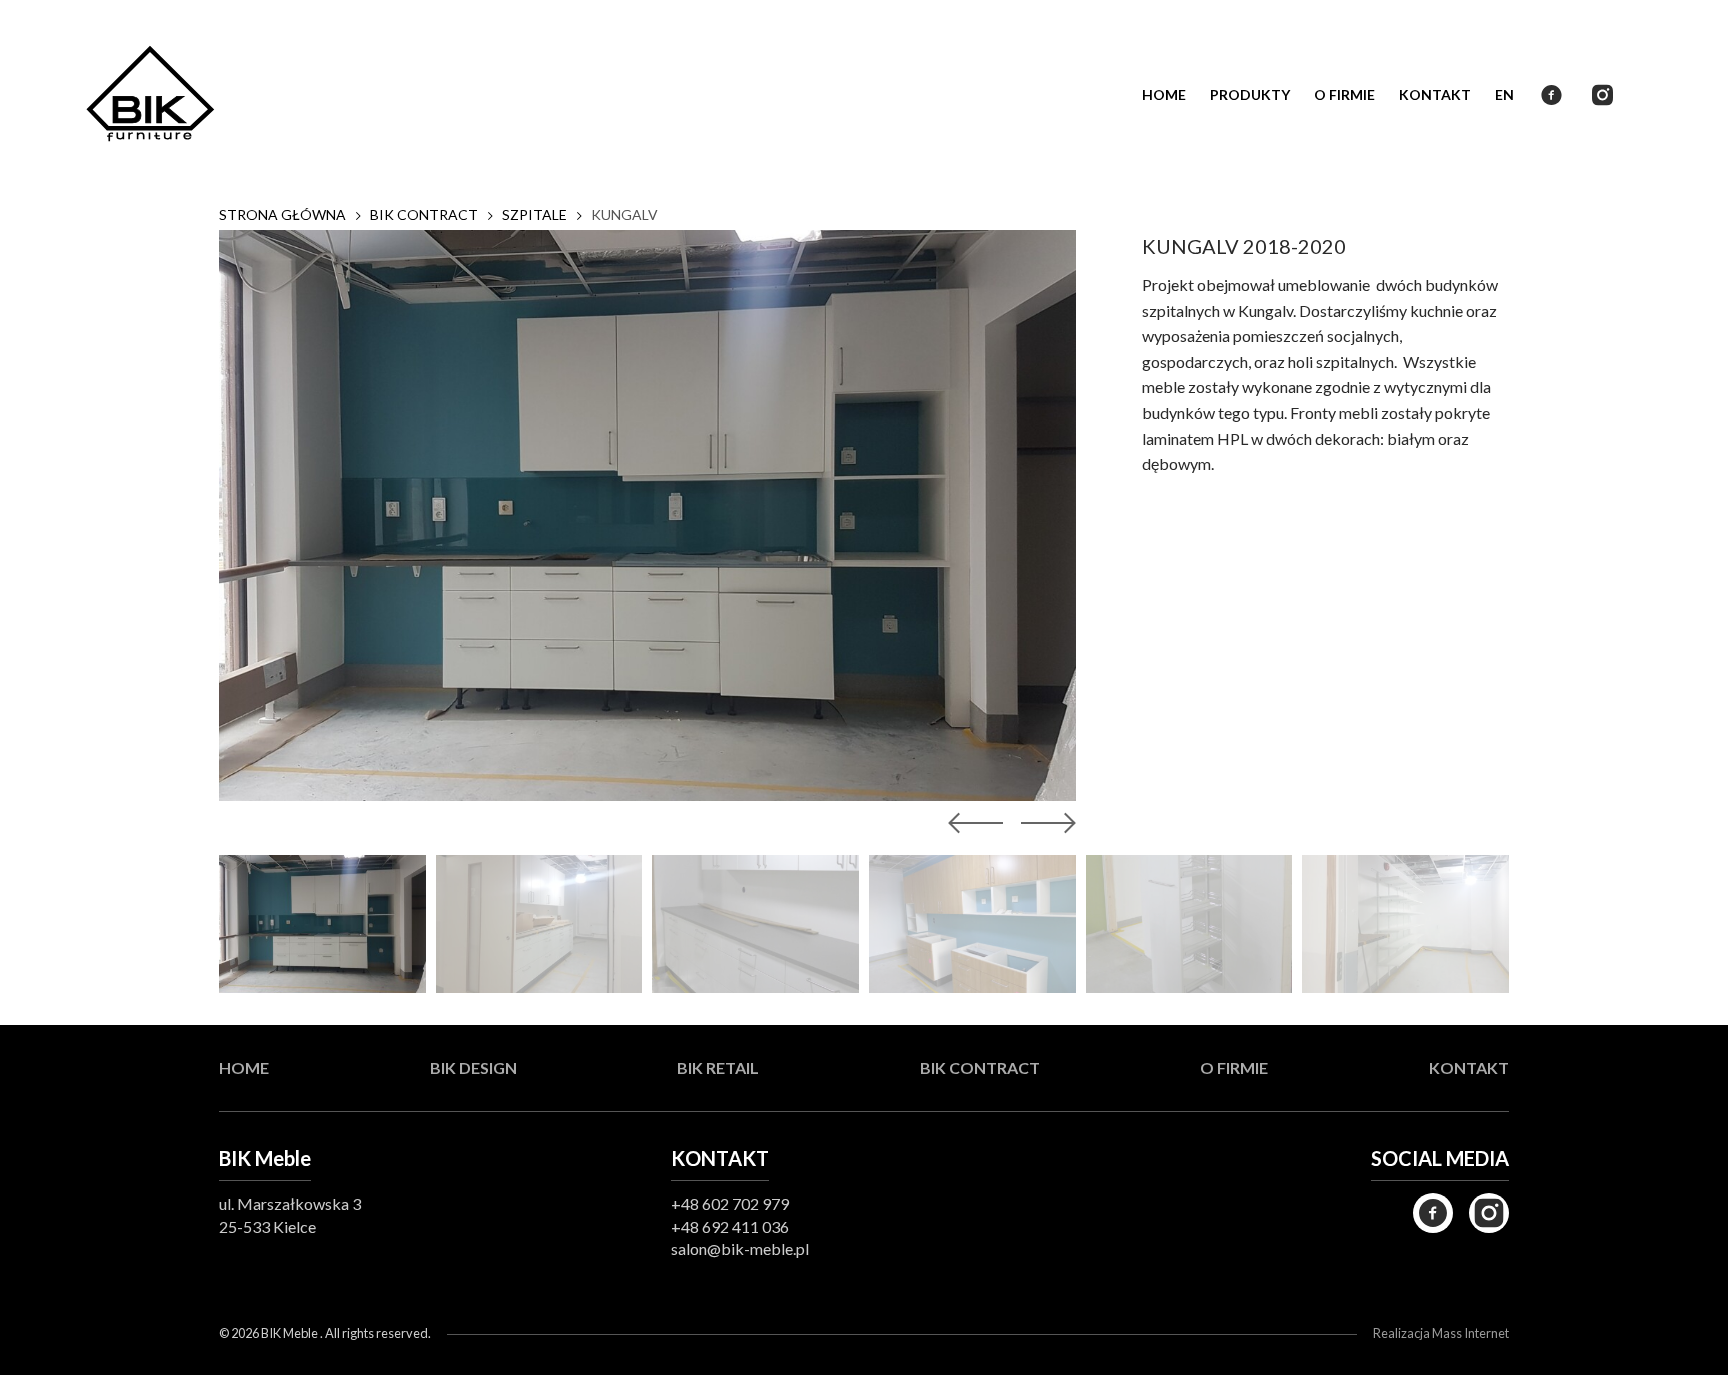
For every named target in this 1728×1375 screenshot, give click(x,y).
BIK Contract (980, 1067)
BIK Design (473, 1067)
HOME (1164, 94)
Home (244, 1067)
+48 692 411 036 (730, 1226)
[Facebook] (1433, 1213)
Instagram (1602, 95)
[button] (1044, 823)
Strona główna (282, 215)
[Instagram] (1489, 1213)
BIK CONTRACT (424, 215)
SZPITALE (534, 215)
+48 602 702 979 (730, 1203)
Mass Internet (1470, 1333)
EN (1504, 94)
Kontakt (1435, 94)
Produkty (1250, 94)
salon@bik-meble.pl (740, 1248)
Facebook (1551, 95)
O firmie (1344, 94)
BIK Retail (718, 1067)
